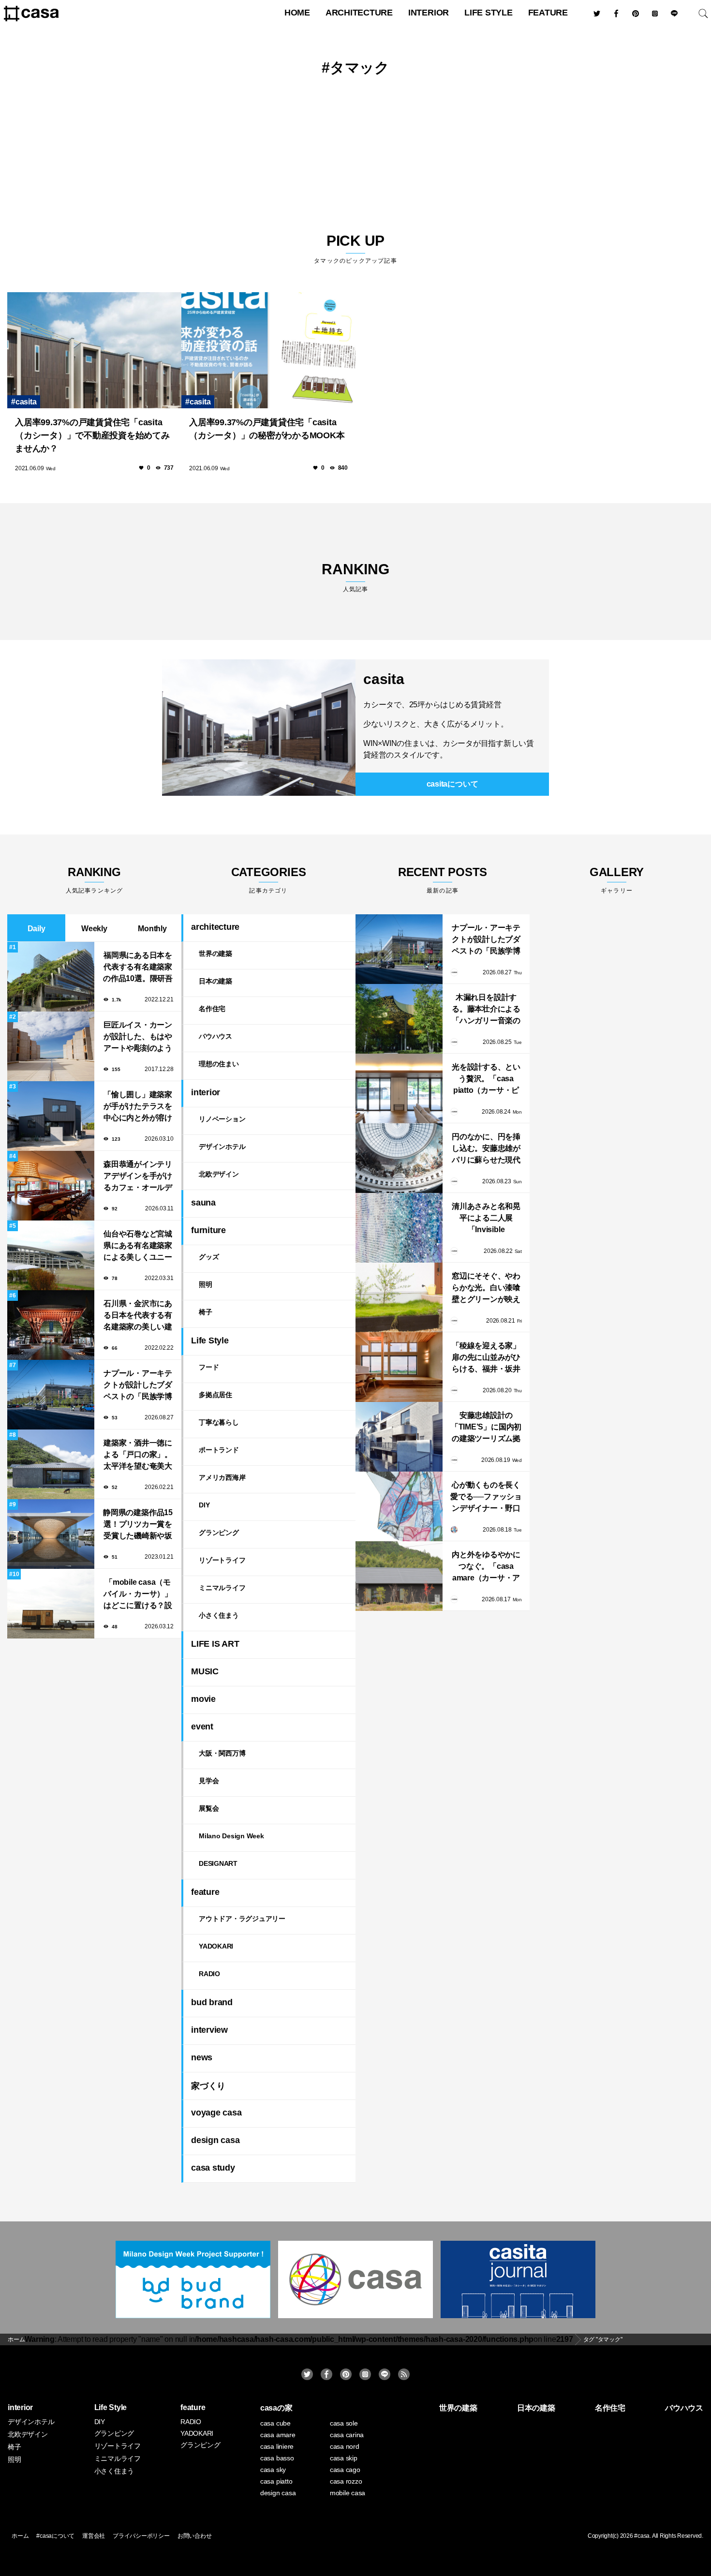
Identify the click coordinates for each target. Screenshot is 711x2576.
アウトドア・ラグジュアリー (242, 1919)
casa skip (344, 2458)
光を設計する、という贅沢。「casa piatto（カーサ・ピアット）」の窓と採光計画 (486, 1080)
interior (429, 13)
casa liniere (277, 2446)
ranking (355, 577)
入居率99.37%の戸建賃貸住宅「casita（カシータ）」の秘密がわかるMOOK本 (267, 429)
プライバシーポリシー (141, 2536)
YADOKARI (216, 1946)
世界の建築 (215, 953)
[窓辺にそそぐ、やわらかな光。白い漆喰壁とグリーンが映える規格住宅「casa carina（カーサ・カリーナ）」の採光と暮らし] (399, 1297)
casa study (213, 2168)
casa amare (278, 2435)
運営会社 (94, 2536)
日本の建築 (215, 981)
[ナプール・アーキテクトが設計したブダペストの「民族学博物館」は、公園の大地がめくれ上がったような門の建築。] (399, 949)
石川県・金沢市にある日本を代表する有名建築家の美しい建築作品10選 (138, 1316)
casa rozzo (346, 2481)
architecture (359, 13)
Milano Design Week (231, 1836)
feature (548, 13)
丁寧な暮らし (219, 1422)
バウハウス (215, 1036)
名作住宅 (212, 1009)
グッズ (209, 1257)
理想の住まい (219, 1064)
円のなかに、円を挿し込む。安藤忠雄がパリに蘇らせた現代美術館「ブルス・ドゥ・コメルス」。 (486, 1149)
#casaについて (55, 2536)
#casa (642, 2536)
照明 (206, 1284)
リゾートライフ (222, 1560)
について (452, 784)
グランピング (219, 1533)
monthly (152, 929)
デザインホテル (222, 1147)
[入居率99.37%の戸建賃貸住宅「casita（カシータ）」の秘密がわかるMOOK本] (268, 350)
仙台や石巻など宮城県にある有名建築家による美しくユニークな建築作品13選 (138, 1246)
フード (209, 1367)
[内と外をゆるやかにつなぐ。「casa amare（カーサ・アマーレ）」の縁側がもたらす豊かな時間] (399, 1576)
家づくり (208, 2086)
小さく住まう (219, 1615)
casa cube (275, 2423)
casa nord (345, 2446)
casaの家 (276, 2408)
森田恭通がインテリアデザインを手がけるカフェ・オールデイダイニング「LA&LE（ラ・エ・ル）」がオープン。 (138, 1177)
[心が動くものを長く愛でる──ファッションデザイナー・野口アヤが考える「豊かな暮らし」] (399, 1506)
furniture (208, 1230)
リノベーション (222, 1119)
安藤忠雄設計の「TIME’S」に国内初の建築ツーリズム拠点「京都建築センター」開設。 (486, 1428)
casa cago (345, 2470)
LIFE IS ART (215, 1644)
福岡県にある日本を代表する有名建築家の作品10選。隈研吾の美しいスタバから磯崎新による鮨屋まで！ (138, 968)
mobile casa (348, 2493)
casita (26, 402)
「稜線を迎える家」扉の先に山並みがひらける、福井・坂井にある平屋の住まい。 (486, 1358)
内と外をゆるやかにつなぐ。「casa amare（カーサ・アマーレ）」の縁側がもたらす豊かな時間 (486, 1567)
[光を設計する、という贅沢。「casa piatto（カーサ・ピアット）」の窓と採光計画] (399, 1088)
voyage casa (216, 2113)
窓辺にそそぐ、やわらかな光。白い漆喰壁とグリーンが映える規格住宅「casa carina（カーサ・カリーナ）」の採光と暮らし (486, 1288)
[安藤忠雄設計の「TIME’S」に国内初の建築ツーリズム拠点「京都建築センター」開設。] (399, 1437)
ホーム (20, 2536)
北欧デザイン (219, 1174)
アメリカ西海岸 (222, 1477)
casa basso (277, 2458)
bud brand (212, 2002)
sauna (203, 1203)
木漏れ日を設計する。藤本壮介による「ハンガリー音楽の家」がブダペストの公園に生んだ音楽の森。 (486, 1010)
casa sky (273, 2470)
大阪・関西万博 (222, 1753)
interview (209, 2030)
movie (203, 1699)
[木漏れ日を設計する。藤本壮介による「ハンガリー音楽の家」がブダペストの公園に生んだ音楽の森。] (399, 1019)
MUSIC (205, 1671)
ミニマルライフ (222, 1588)
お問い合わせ (195, 2536)
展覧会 (209, 1808)
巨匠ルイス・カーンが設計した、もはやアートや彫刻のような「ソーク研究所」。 (138, 1037)
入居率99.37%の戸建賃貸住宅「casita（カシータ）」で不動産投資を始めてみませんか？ (92, 435)
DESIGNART (218, 1863)
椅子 (206, 1312)
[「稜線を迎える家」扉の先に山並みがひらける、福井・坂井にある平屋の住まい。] (399, 1367)
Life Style (489, 13)
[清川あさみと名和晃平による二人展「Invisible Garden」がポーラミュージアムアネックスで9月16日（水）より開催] (399, 1228)
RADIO (209, 1974)
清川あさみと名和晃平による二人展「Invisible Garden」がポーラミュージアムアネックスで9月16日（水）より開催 (486, 1219)
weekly (94, 929)
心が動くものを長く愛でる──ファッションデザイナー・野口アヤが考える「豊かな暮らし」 (486, 1497)
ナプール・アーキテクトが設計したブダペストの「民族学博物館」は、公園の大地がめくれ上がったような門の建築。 (138, 1386)
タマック (360, 67)
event (202, 1727)
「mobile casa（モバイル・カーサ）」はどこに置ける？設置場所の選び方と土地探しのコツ (138, 1595)
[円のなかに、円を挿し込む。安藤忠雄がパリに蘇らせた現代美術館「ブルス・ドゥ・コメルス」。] (399, 1158)
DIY (204, 1505)
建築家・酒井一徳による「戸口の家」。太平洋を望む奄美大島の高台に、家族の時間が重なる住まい (138, 1455)
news (202, 2057)
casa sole (344, 2423)
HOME (297, 13)
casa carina (347, 2435)
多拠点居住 (215, 1395)
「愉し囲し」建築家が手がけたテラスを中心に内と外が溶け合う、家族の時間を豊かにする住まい (138, 1107)
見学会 (209, 1781)
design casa (215, 2140)
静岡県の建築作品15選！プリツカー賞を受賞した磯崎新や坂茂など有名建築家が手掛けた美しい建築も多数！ (138, 1525)
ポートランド (219, 1450)
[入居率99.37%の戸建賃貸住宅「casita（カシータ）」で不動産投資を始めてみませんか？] (94, 350)
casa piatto (276, 2481)
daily (37, 929)
